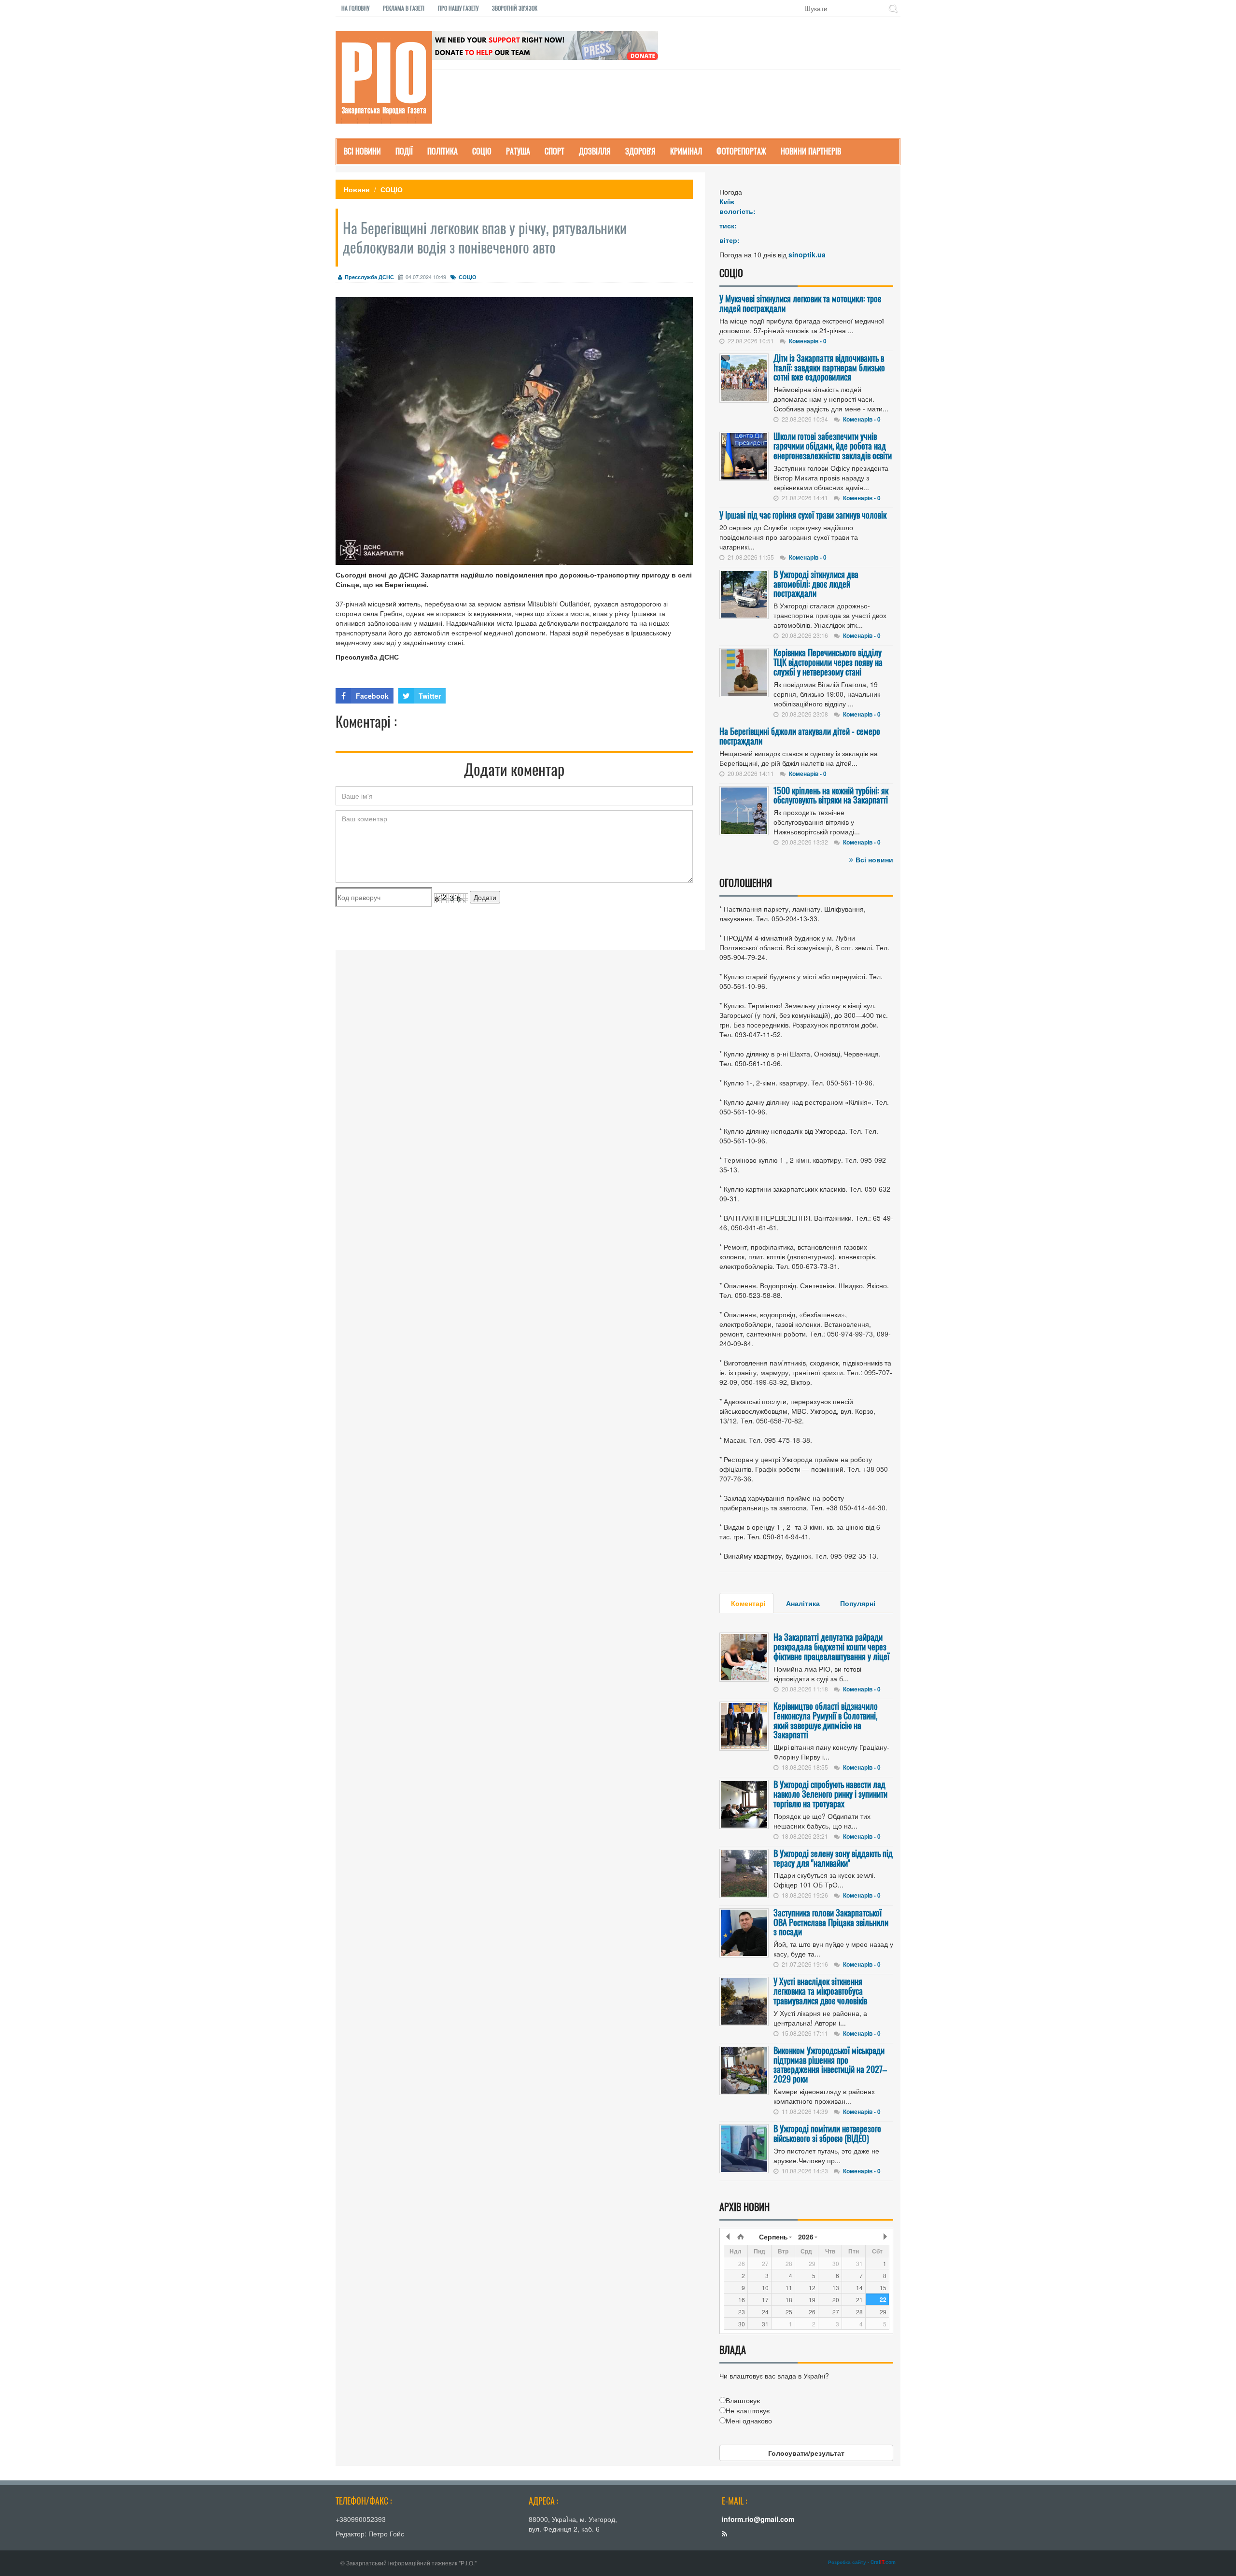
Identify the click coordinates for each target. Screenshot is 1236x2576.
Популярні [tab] (858, 1603)
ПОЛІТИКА (442, 151)
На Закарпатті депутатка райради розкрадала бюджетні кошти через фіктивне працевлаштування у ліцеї (831, 1647)
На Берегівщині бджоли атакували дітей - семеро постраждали (800, 736)
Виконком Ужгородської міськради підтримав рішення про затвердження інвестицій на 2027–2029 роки (830, 2064)
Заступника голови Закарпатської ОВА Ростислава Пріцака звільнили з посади (831, 1922)
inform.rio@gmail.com (758, 2519)
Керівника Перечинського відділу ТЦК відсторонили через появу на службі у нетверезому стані (828, 662)
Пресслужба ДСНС (369, 277)
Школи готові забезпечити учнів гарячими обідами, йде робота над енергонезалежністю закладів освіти (833, 446)
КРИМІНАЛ (686, 151)
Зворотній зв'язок (515, 8)
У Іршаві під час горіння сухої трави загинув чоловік (803, 515)
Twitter (430, 696)
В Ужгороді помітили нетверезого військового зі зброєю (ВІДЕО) (827, 2133)
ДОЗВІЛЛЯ (595, 151)
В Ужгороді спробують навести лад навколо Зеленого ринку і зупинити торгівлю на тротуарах (830, 1794)
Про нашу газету (458, 8)
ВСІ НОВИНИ (362, 151)
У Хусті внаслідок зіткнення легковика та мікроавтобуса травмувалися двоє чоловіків (820, 1991)
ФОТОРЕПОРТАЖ (741, 151)
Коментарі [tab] (748, 1603)
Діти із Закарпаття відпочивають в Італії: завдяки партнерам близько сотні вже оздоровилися (829, 367)
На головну (355, 8)
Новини (357, 189)
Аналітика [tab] (803, 1603)
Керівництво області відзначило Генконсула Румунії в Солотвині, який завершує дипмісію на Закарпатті (826, 1720)
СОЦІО (482, 151)
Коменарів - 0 (808, 341)
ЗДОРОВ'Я (640, 151)
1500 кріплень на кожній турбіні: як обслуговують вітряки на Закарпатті (831, 795)
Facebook (372, 696)
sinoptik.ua (807, 254)
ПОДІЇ (404, 151)
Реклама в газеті (404, 8)
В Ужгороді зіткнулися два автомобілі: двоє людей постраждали (816, 584)
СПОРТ (555, 151)
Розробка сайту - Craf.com (862, 2562)
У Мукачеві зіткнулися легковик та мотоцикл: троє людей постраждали (800, 303)
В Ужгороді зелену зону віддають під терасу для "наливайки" (833, 1858)
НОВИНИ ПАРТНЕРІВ (811, 151)
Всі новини (874, 859)
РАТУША (518, 151)
